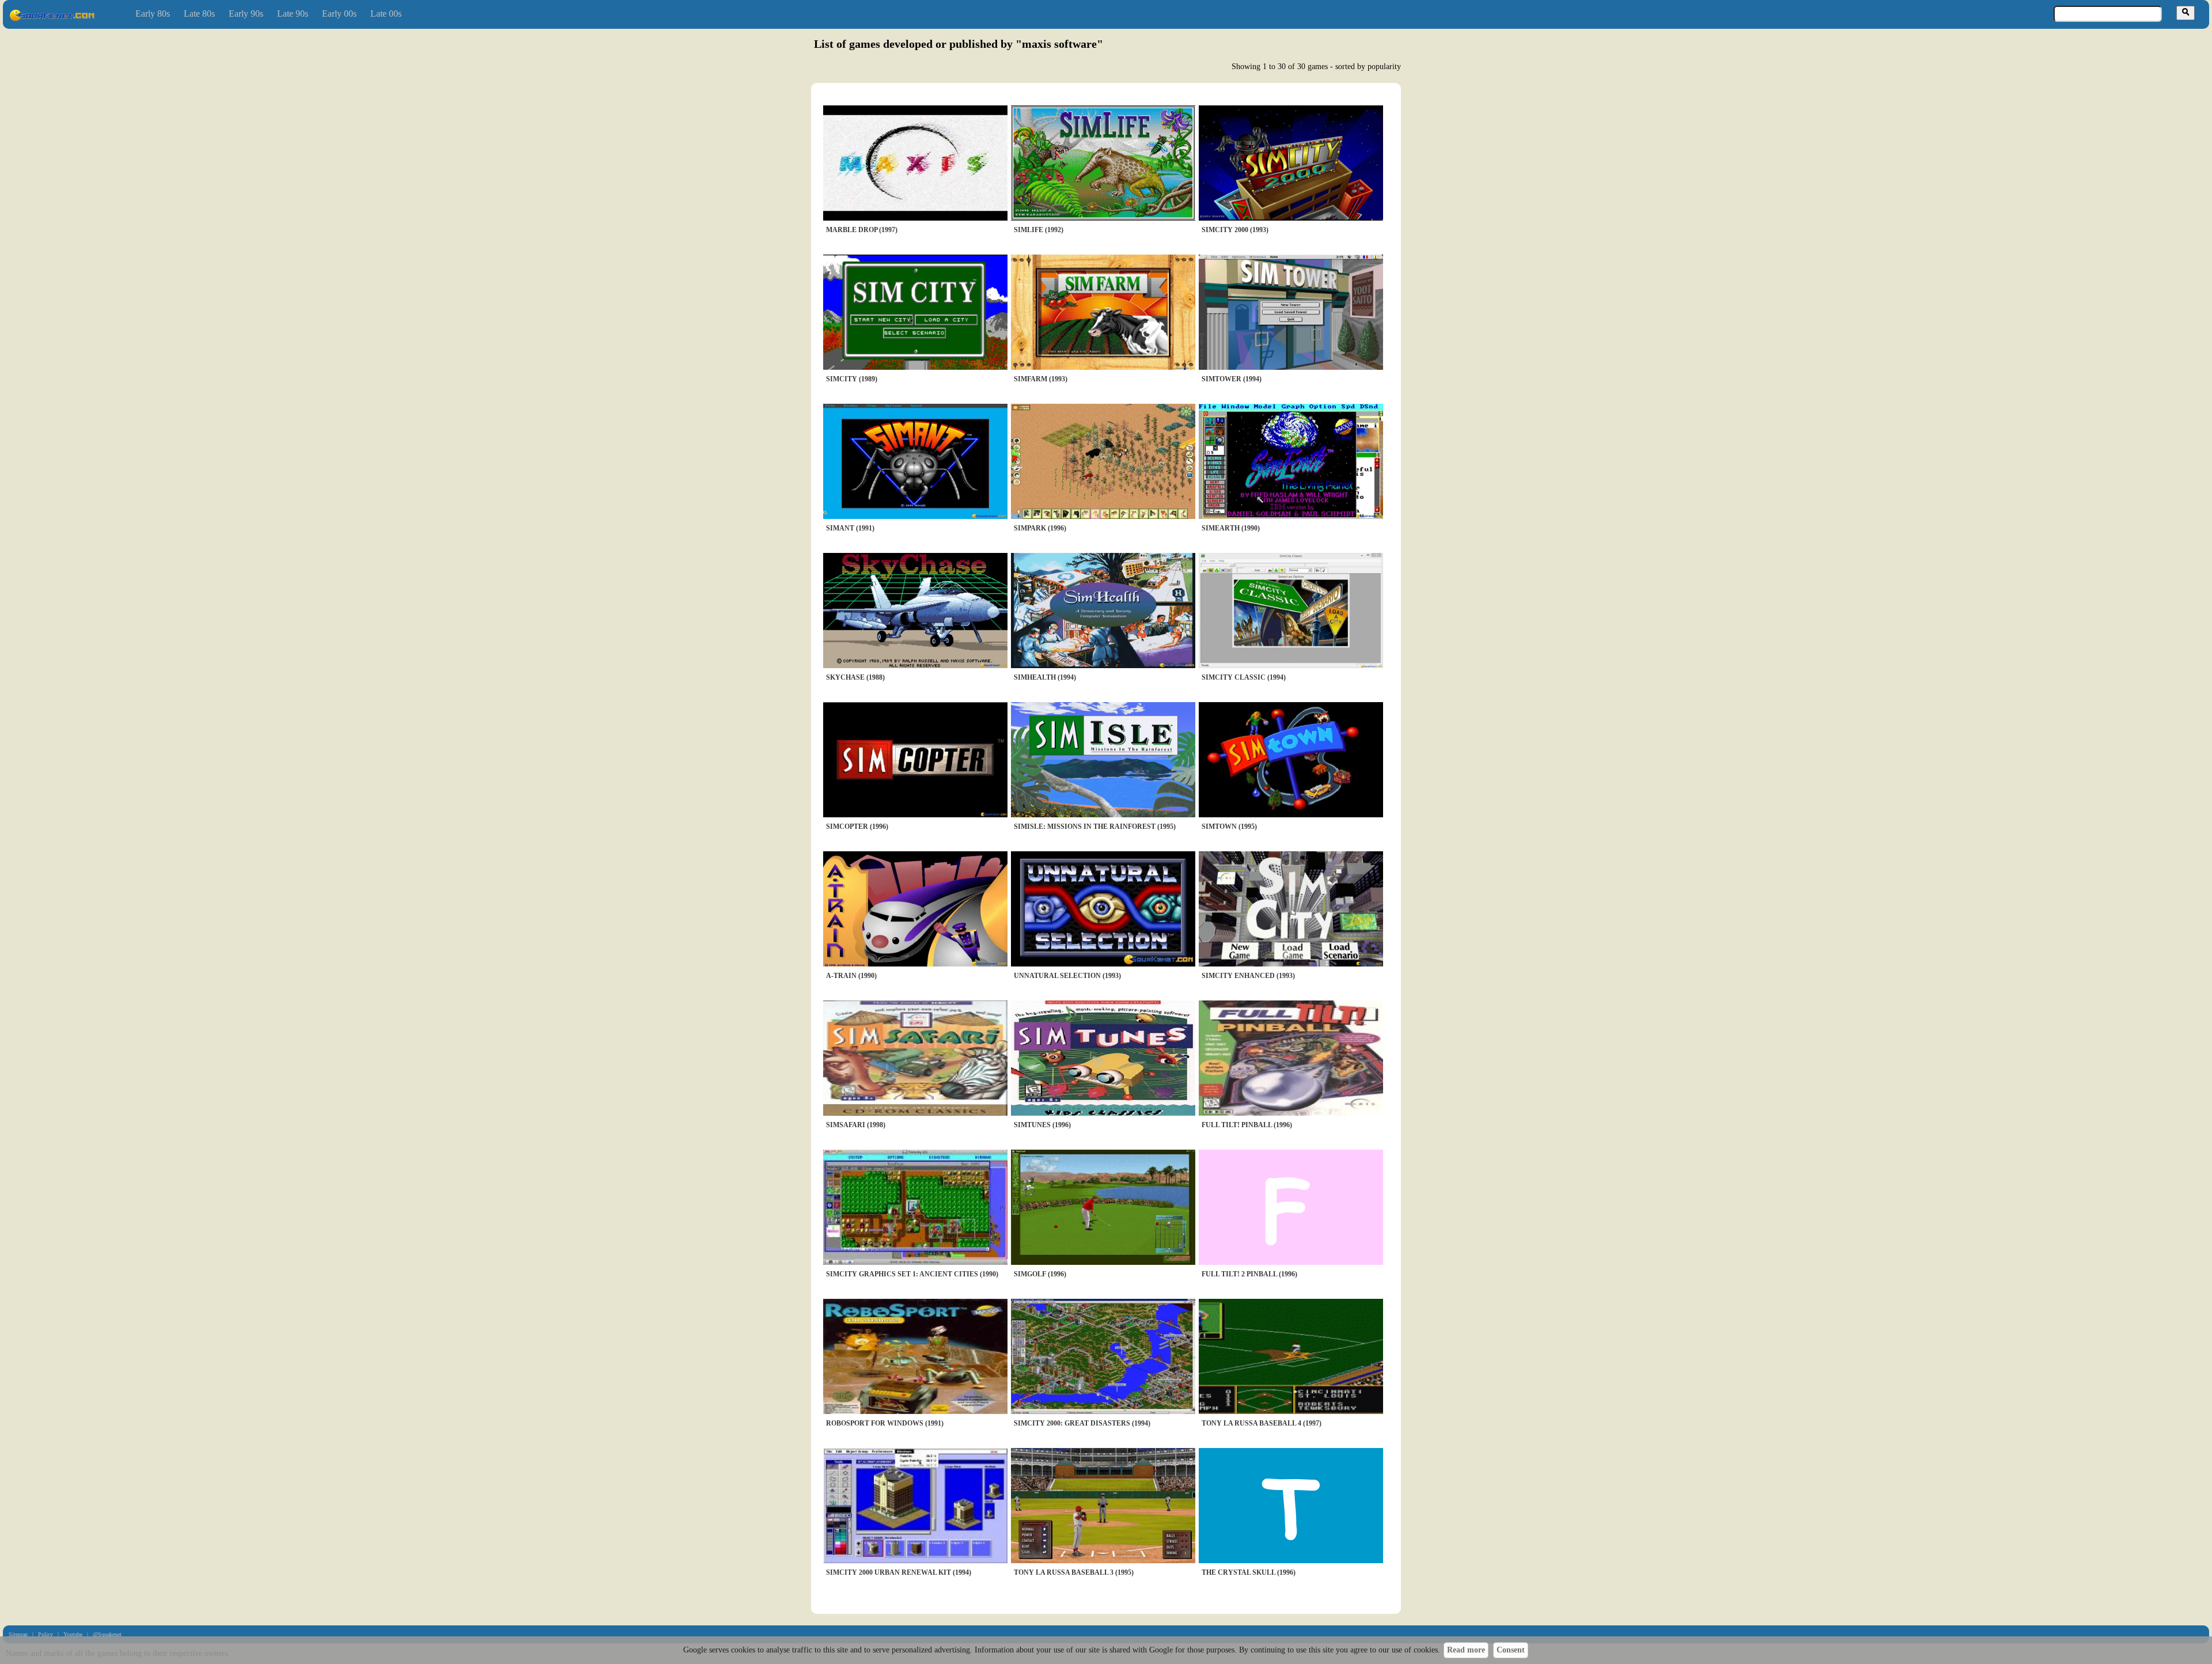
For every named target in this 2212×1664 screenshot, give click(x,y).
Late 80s (199, 14)
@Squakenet (107, 1634)
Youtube (73, 1634)
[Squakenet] (52, 19)
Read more (1466, 1650)
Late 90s (293, 14)
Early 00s (339, 14)
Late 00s (386, 14)
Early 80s (153, 14)
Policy (46, 1634)
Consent (1511, 1650)
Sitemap (18, 1634)
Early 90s (246, 14)
